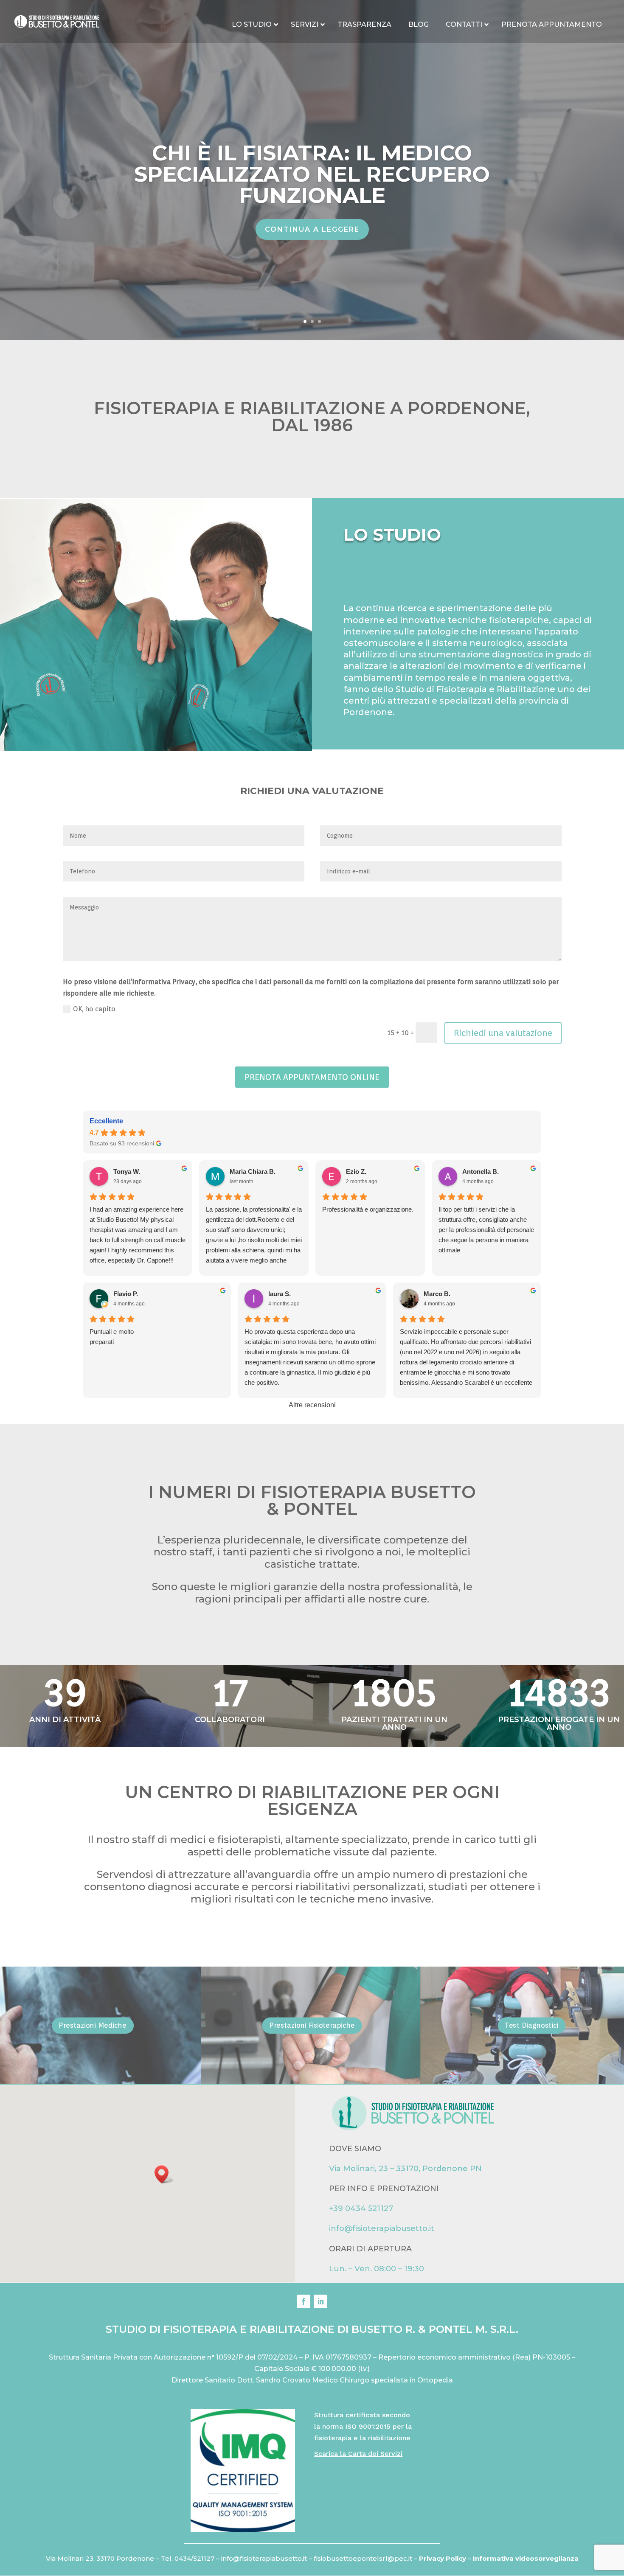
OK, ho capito (94, 1009)
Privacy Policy (443, 2558)
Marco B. (437, 1294)
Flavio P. (126, 1294)
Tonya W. (127, 1172)
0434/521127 (194, 2558)
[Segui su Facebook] (304, 2301)
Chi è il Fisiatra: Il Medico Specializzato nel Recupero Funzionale (312, 174)
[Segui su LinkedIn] (320, 2301)
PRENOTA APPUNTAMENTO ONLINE (312, 1077)
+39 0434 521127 (361, 2208)
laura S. (280, 1294)
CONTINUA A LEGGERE (312, 229)
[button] (164, 2174)
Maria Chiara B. (253, 1172)
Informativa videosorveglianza (526, 2558)
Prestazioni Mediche (93, 2025)
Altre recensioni (312, 1405)
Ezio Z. (356, 1172)
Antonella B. (481, 1172)
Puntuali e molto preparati (112, 1337)
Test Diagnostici (531, 2025)
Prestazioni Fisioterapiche (312, 2025)
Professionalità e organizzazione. (368, 1209)
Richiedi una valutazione (503, 1033)
